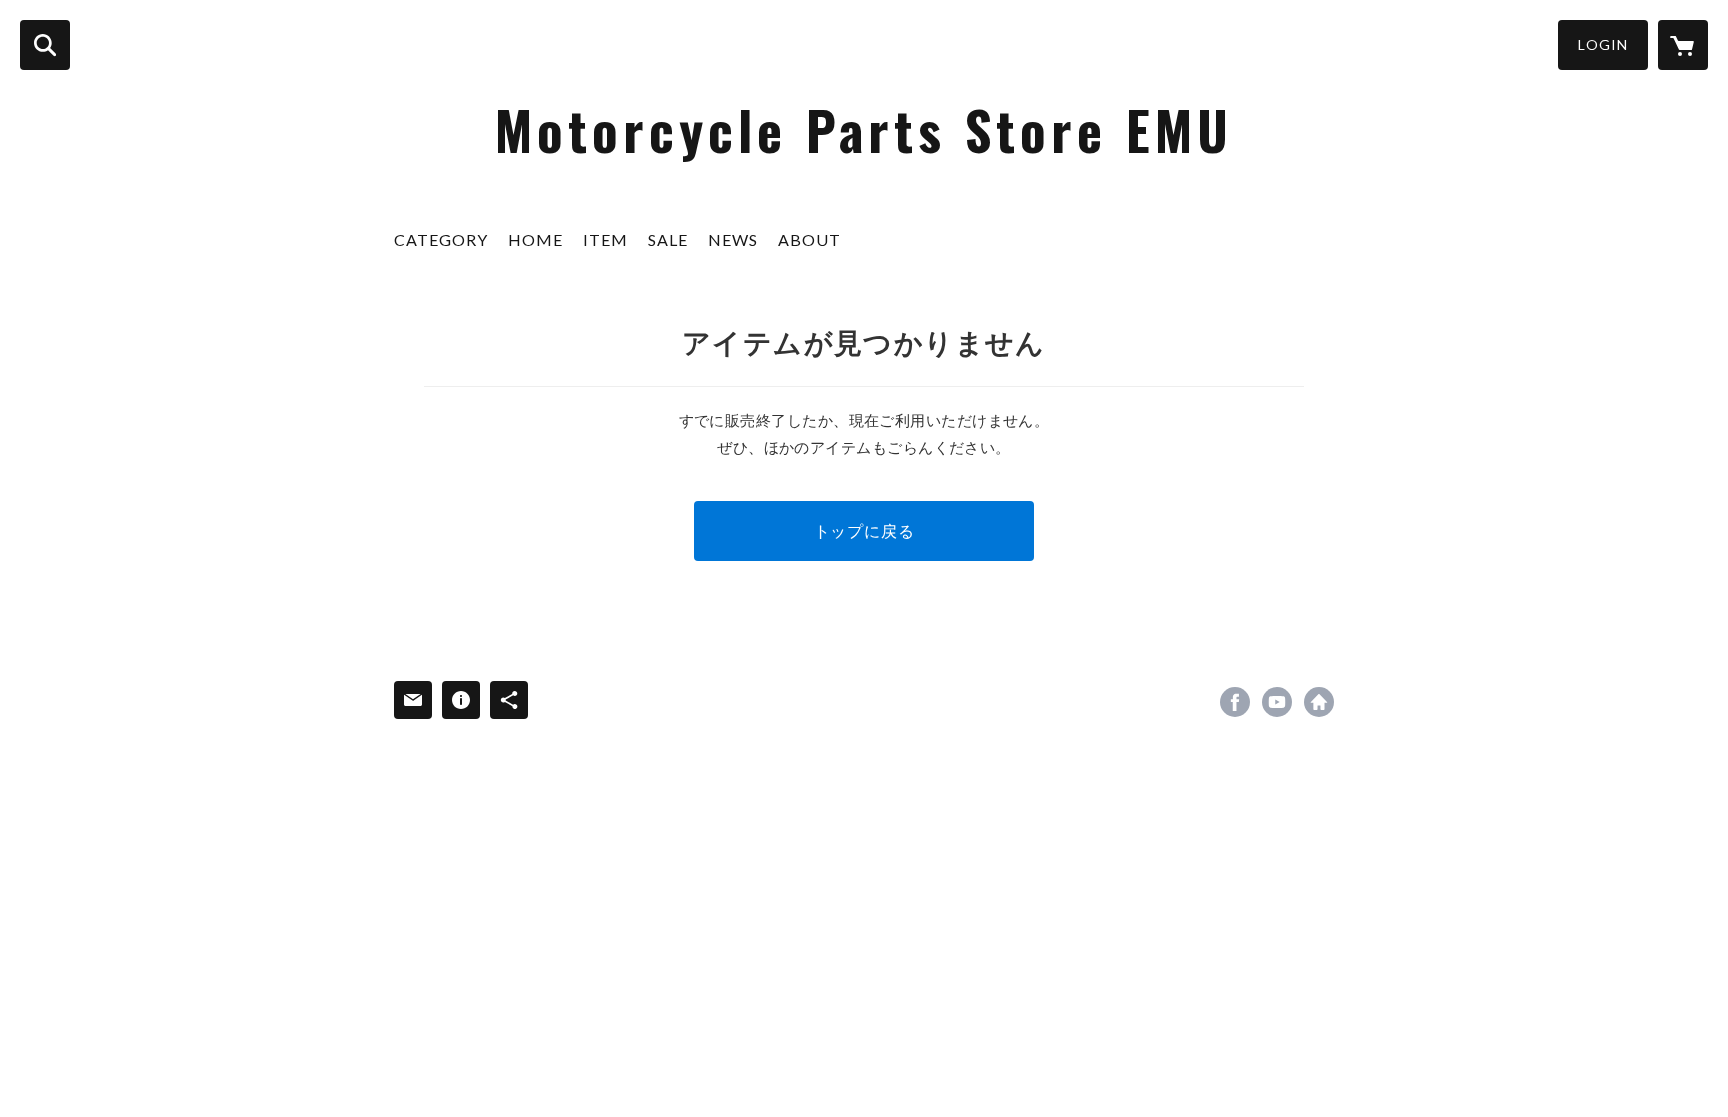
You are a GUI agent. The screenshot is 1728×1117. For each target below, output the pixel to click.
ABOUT (809, 239)
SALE (668, 239)
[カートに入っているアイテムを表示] (1683, 45)
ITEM (605, 239)
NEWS (733, 239)
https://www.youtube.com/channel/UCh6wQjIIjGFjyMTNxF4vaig (1277, 702)
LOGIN (1603, 44)
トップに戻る (864, 530)
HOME (535, 239)
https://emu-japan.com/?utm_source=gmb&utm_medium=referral (1319, 702)
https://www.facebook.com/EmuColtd (1235, 702)
